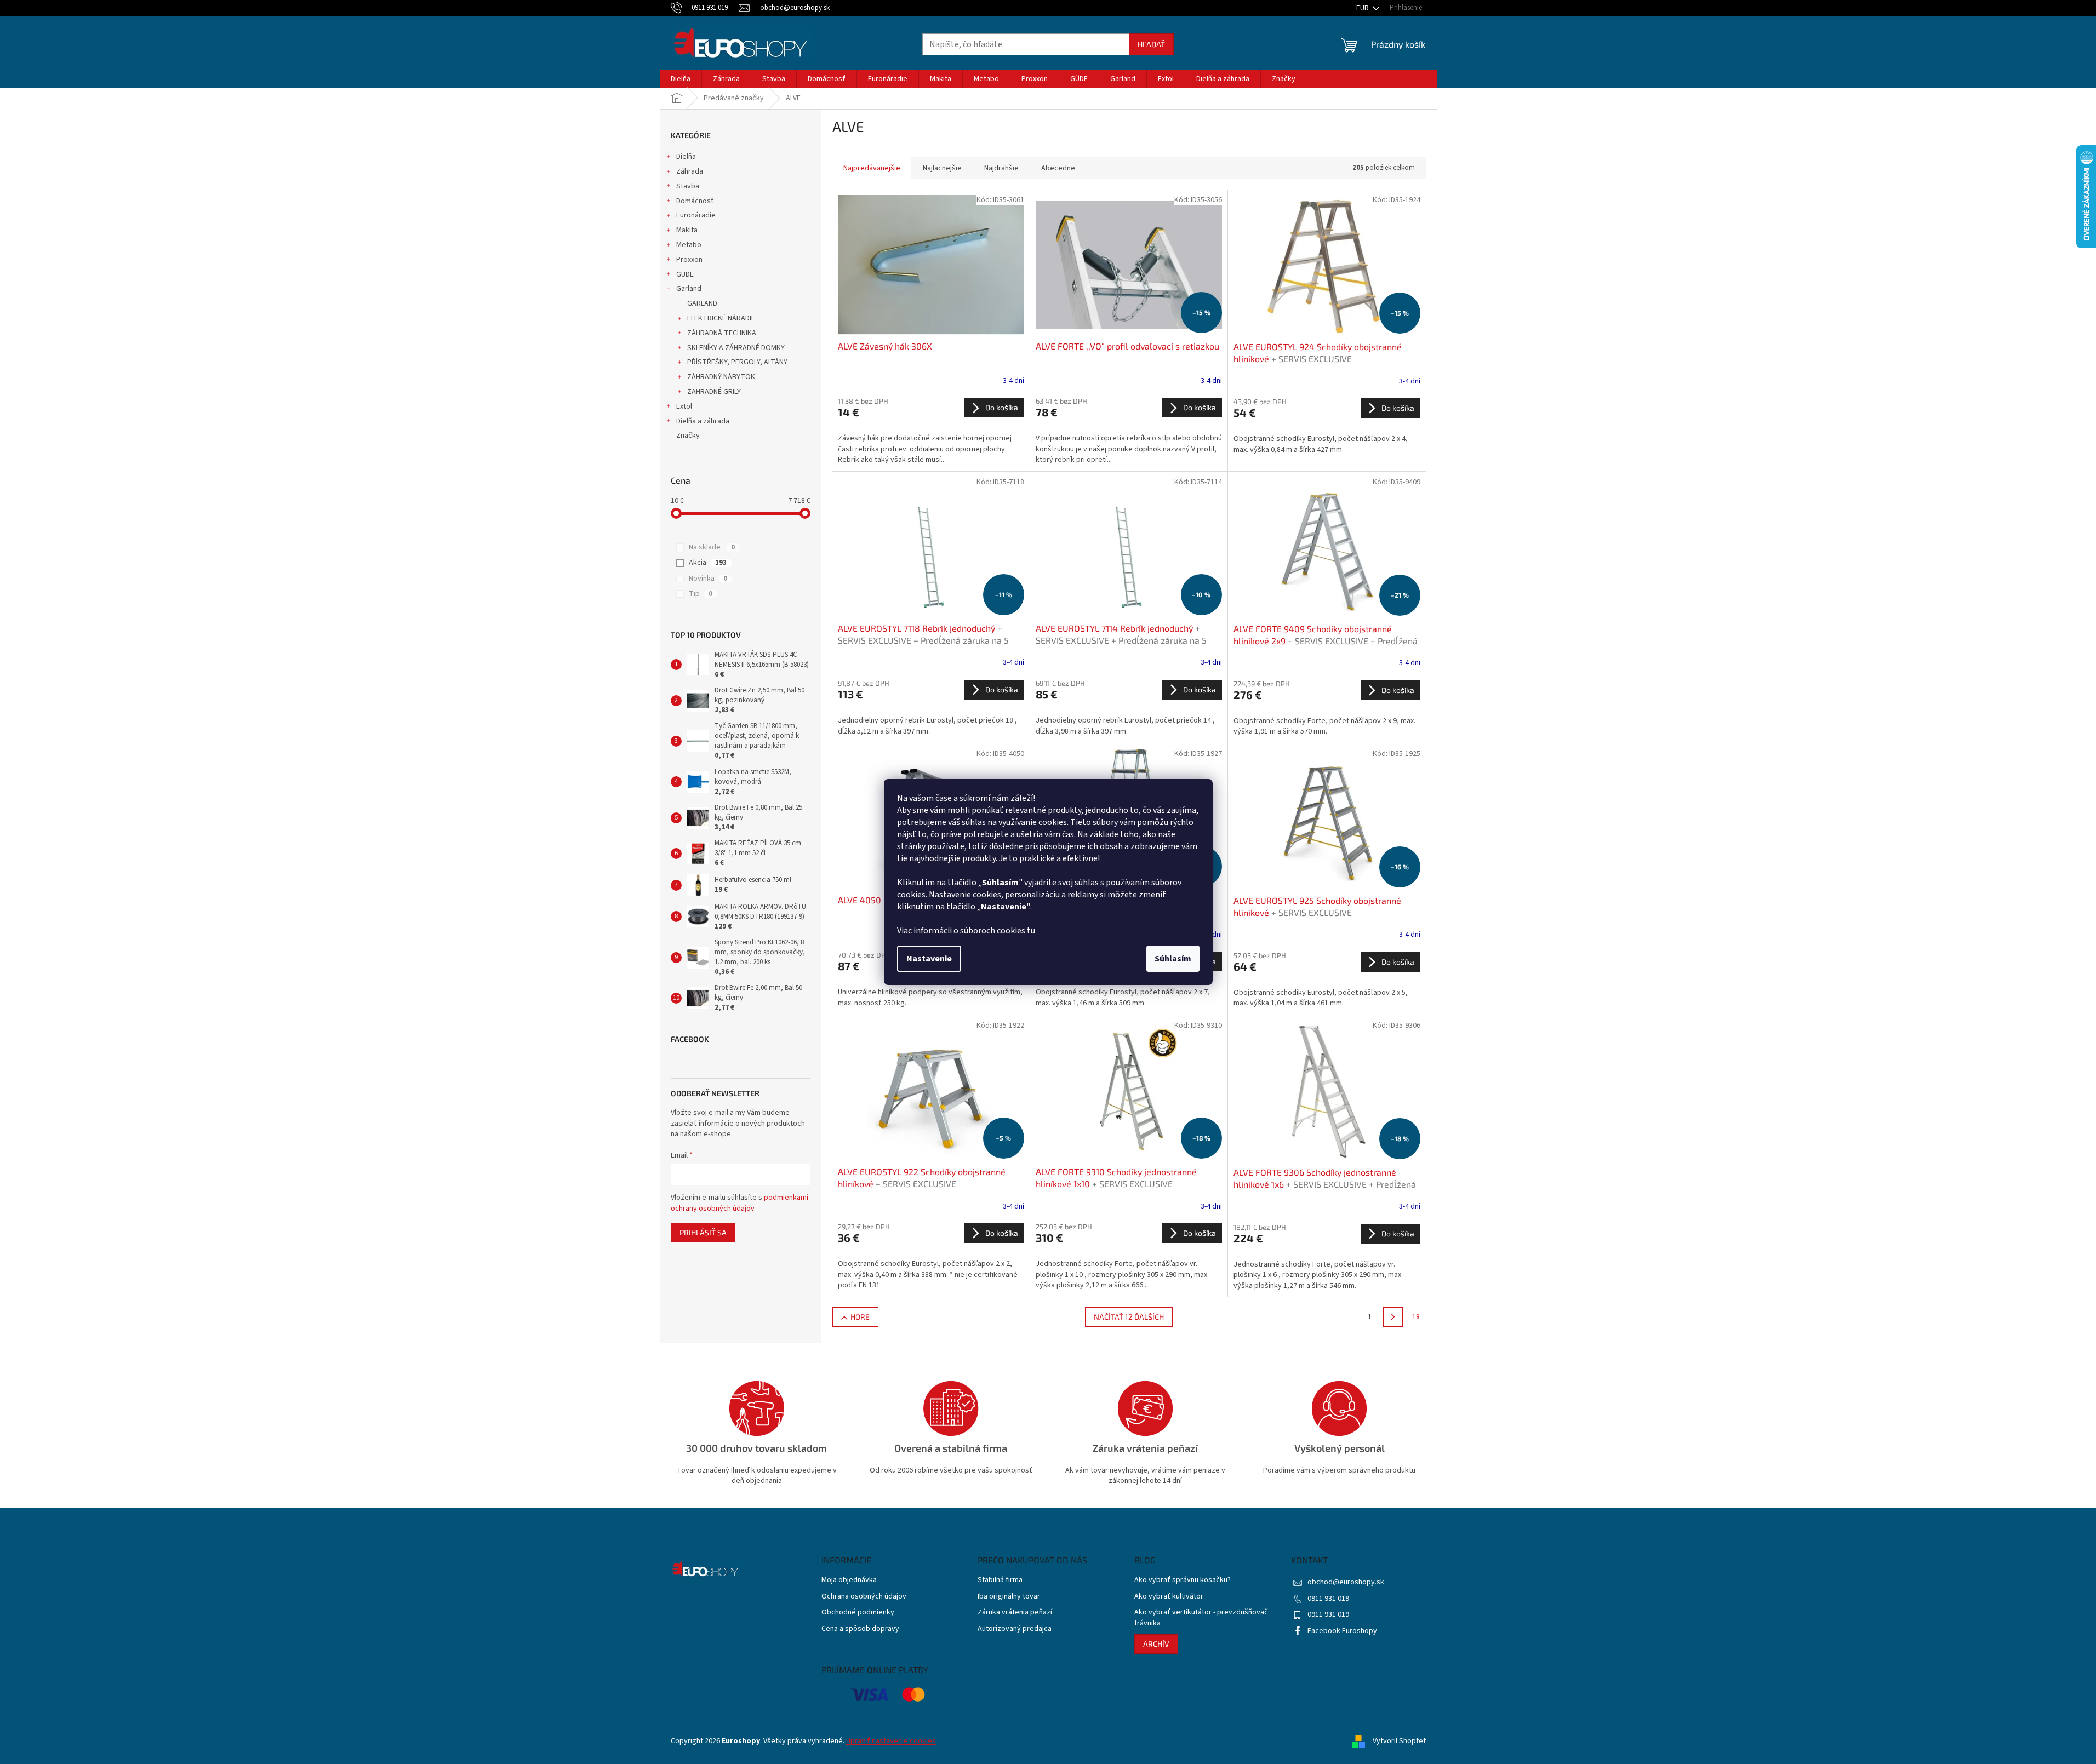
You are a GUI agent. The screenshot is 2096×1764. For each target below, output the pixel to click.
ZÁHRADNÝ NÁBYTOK (721, 377)
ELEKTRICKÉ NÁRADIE (721, 318)
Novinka (708, 579)
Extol (684, 406)
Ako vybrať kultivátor (1169, 1597)
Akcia (708, 563)
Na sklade (712, 547)
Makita (687, 230)
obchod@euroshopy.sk (1346, 1582)
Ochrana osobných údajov (864, 1597)
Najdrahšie (1001, 168)
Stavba (688, 186)
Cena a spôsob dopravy (860, 1629)
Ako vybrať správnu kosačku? (1183, 1580)
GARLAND (702, 303)
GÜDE (685, 274)
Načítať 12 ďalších (1129, 1317)
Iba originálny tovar (1009, 1597)
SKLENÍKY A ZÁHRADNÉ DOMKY (736, 348)
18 (1416, 1317)
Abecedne (1058, 168)
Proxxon (689, 260)
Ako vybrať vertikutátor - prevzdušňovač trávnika (1201, 1618)
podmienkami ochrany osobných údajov (739, 1203)
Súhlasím (1173, 959)
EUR (1363, 8)
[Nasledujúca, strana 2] (1393, 1317)
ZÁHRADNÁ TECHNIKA (722, 333)
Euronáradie (696, 215)
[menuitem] (681, 79)
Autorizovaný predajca (1015, 1629)
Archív (1156, 1644)
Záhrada (690, 171)
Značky (688, 436)
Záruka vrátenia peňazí (1015, 1613)
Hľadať (1151, 44)
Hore (860, 1317)
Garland (689, 289)
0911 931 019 (1328, 1599)
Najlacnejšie (942, 168)
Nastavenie (929, 959)
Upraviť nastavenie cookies (891, 1741)
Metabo (689, 245)
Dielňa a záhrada (703, 421)
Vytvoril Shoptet (1399, 1741)
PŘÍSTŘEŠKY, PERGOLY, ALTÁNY (737, 362)
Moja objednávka (849, 1580)
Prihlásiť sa (703, 1232)
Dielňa (686, 157)
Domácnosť (695, 201)
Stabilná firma (1000, 1580)
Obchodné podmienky (858, 1613)
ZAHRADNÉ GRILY (714, 392)
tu (1031, 931)
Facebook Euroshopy (1342, 1631)
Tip (701, 594)
